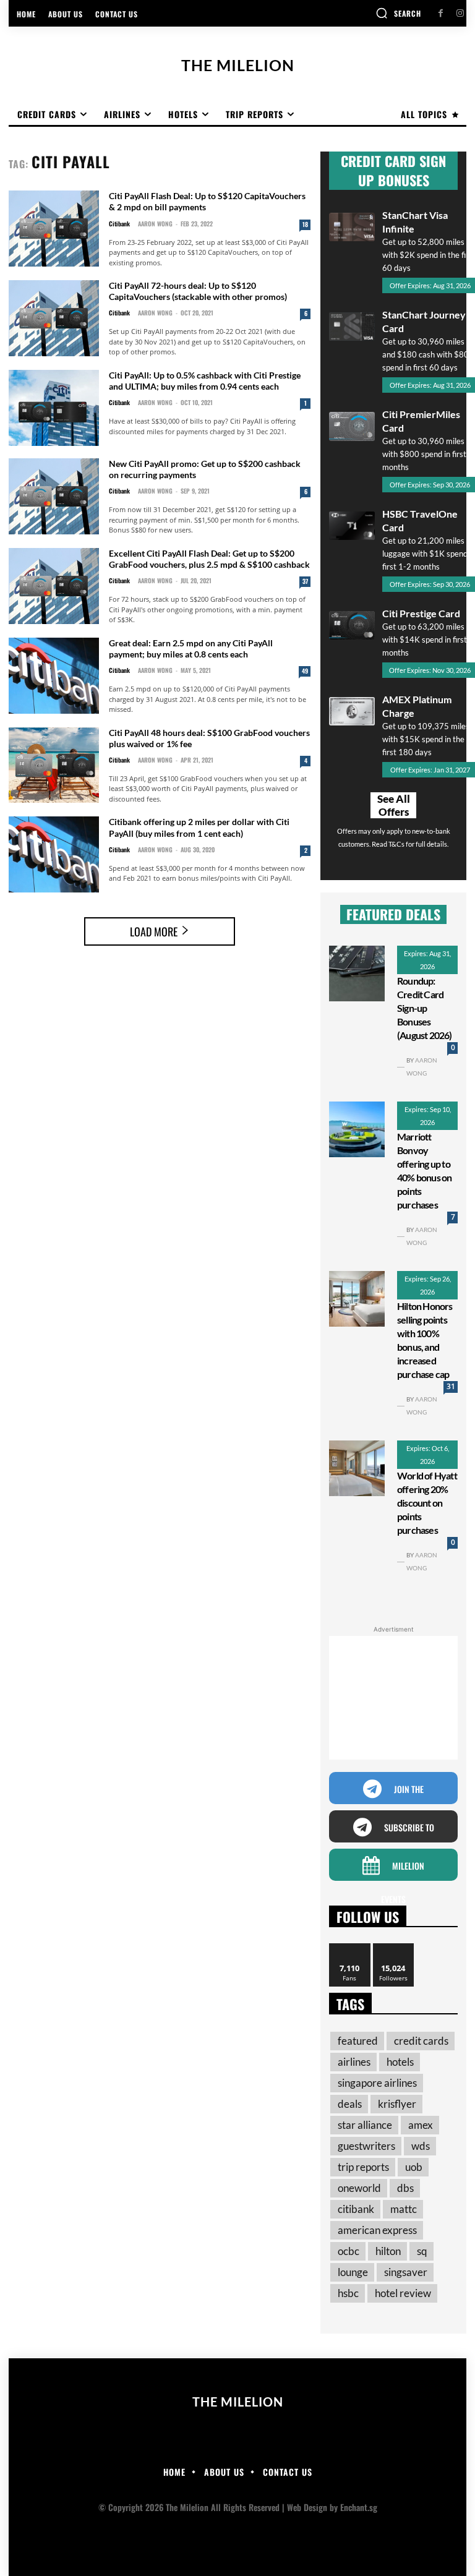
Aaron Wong (155, 224)
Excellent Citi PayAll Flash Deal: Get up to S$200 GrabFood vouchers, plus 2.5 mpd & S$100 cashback (209, 559)
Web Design (307, 2507)
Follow (394, 1948)
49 (305, 671)
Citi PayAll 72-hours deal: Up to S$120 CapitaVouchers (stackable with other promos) (198, 291)
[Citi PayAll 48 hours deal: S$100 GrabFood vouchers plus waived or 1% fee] (54, 765)
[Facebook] (441, 13)
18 (305, 224)
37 (305, 581)
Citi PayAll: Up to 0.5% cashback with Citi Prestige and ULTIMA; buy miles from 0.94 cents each (205, 381)
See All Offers (394, 805)
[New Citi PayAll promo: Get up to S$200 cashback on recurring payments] (54, 496)
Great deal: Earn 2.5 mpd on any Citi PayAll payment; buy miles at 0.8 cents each (191, 648)
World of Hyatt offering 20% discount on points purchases (427, 1503)
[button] (398, 13)
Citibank (119, 224)
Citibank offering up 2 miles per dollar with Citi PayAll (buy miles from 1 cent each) (199, 827)
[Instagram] (460, 13)
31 (451, 1386)
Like (350, 1948)
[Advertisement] (393, 1698)
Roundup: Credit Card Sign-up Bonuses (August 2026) (425, 1008)
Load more (154, 931)
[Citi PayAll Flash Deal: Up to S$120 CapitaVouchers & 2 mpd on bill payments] (54, 229)
